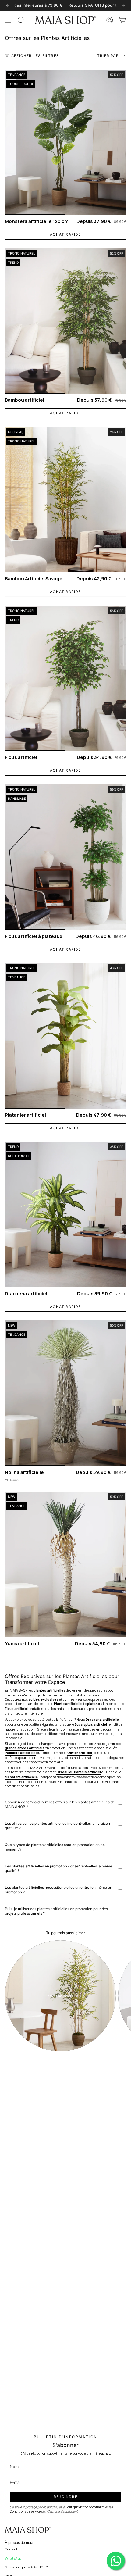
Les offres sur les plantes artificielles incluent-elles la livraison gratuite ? (57, 1826)
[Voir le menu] (8, 20)
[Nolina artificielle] (65, 1393)
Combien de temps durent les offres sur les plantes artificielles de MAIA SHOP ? (60, 1804)
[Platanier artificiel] (65, 1036)
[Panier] (122, 20)
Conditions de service (25, 2511)
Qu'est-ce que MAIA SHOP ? (26, 2567)
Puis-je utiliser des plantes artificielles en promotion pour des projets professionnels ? (56, 1911)
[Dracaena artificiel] (65, 1214)
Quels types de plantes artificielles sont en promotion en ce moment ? (55, 1847)
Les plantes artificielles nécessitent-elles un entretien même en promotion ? (58, 1890)
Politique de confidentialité (85, 2507)
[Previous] (8, 5)
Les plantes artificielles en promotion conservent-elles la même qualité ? (58, 1868)
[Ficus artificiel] (65, 678)
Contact (11, 2549)
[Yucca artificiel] (65, 1564)
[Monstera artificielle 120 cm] (65, 142)
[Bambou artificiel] (65, 321)
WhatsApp (13, 2558)
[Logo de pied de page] (28, 2530)
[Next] (123, 5)
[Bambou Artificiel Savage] (65, 500)
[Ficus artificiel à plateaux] (65, 857)
